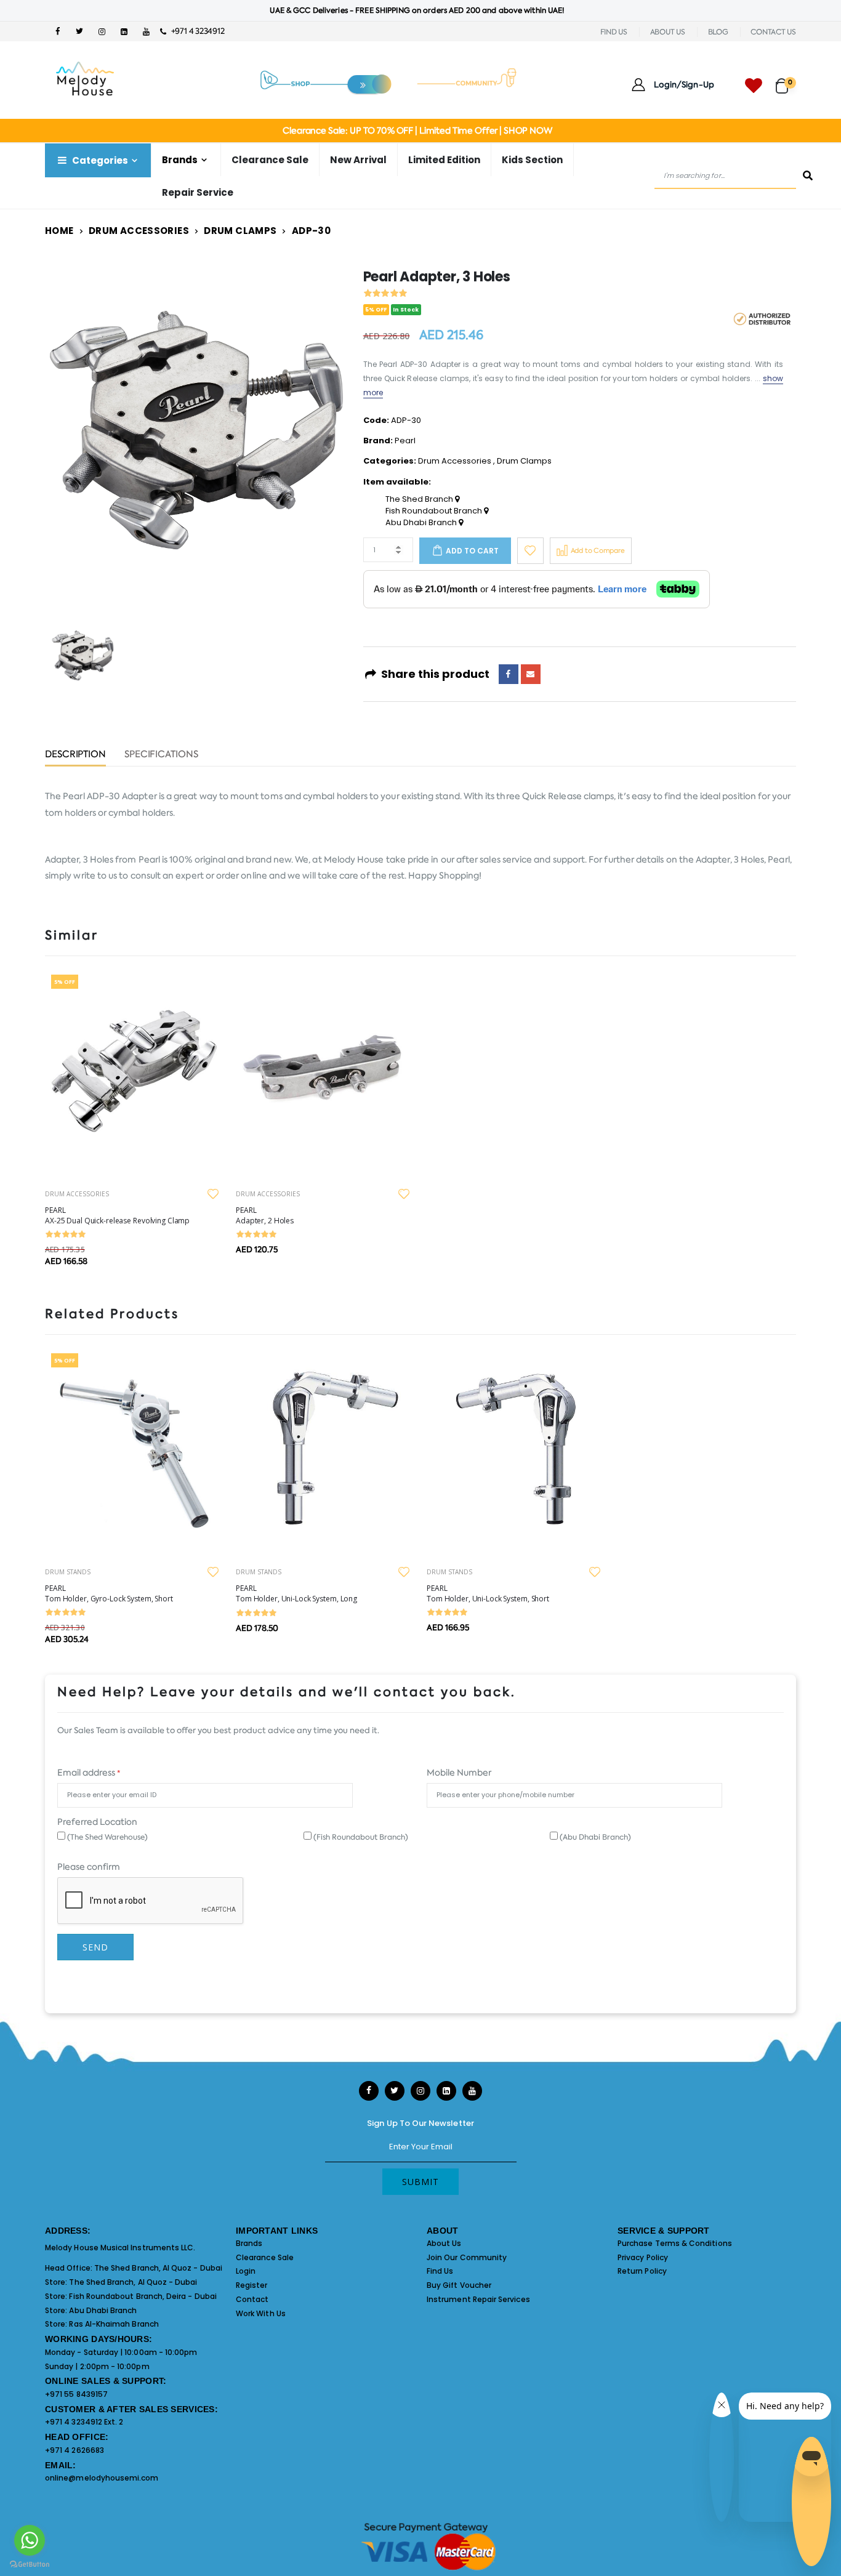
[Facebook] (509, 674)
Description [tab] (75, 755)
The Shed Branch (420, 499)
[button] (786, 80)
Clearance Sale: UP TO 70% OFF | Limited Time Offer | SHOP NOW (417, 131)
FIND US (614, 32)
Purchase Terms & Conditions (675, 2243)
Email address (89, 1773)
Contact (252, 2299)
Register (252, 2285)
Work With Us (261, 2313)
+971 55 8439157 (76, 2394)
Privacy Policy (643, 2257)
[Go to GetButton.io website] (30, 2564)
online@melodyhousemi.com (102, 2478)
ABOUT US (668, 32)
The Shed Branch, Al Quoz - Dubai (158, 2268)
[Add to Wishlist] (530, 551)
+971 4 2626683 (74, 2450)
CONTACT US (773, 32)
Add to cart (472, 551)
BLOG (718, 32)
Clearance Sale (270, 160)
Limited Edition (444, 160)
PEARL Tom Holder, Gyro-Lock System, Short (109, 1593)
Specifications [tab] (161, 755)
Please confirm (89, 1867)
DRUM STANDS (68, 1572)
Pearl (405, 441)
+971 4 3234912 (195, 31)
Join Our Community (467, 2257)
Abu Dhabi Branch (422, 523)
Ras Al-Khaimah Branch (114, 2324)
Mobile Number (459, 1773)
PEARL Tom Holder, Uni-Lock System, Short (488, 1593)
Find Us (440, 2271)
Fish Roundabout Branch (435, 511)
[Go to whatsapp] (30, 2540)
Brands (249, 2243)
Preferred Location (97, 1822)
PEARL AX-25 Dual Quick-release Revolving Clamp (117, 1215)
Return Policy (642, 2271)
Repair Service (198, 192)
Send (95, 1947)
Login (246, 2271)
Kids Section (532, 160)
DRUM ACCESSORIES (77, 1194)
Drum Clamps (240, 231)
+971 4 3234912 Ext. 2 (84, 2422)
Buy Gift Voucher (459, 2285)
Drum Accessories (139, 231)
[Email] (531, 674)
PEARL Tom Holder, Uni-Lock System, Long (296, 1593)
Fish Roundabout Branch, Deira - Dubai (143, 2296)
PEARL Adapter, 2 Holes (265, 1215)
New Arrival (358, 160)
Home (59, 231)
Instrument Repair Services (478, 2299)
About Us (444, 2243)
